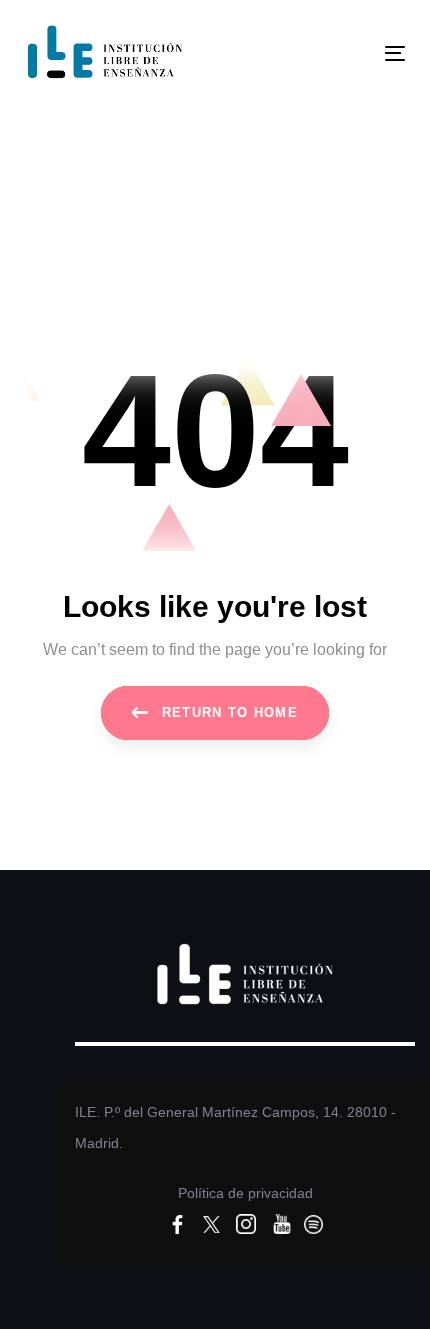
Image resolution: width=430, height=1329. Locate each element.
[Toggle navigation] (341, 53)
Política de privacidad (245, 1193)
